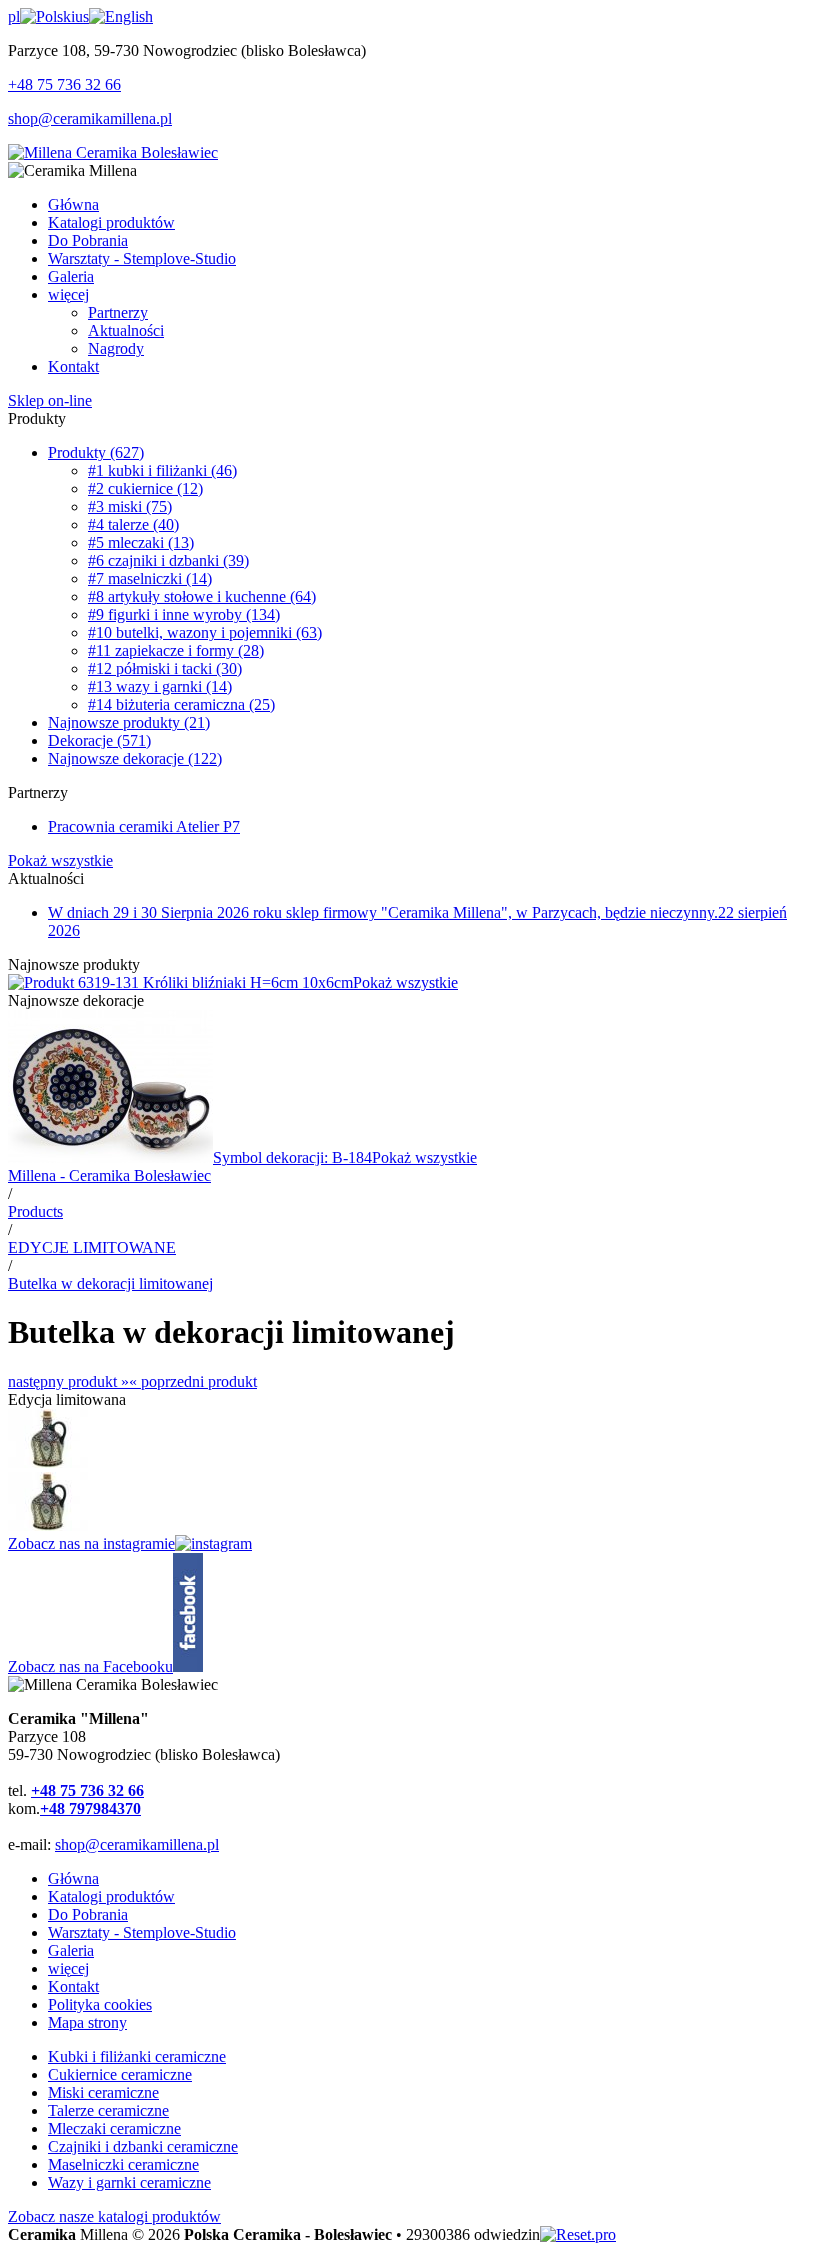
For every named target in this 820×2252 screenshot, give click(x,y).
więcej (68, 1968)
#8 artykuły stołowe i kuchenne (202, 596)
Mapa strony (87, 2022)
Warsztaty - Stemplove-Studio (142, 1932)
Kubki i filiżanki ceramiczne (137, 2056)
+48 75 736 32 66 (64, 84)
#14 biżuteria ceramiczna (181, 704)
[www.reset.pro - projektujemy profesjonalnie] (578, 2234)
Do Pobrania (88, 1914)
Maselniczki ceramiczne (123, 2164)
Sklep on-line (50, 400)
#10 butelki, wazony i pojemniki (205, 632)
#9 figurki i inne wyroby (184, 614)
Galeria (71, 1950)
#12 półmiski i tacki (165, 668)
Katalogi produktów (111, 1896)
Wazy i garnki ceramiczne (129, 2182)
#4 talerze (133, 524)
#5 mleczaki (141, 542)
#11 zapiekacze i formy (176, 650)
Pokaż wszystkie (60, 860)
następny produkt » (68, 1381)
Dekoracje (99, 740)
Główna (73, 1878)
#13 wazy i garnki (160, 686)
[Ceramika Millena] (113, 152)
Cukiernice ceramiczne (120, 2074)
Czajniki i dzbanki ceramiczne (143, 2146)
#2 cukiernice (145, 488)
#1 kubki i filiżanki (162, 470)
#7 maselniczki (150, 578)
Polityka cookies (100, 2004)
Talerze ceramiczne (108, 2110)
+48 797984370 (90, 1808)
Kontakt (73, 1986)
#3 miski (130, 506)
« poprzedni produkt (193, 1381)
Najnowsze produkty (129, 722)
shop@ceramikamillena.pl (90, 118)
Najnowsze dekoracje (135, 758)
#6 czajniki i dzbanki (168, 560)
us (82, 16)
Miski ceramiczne (103, 2092)
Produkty (96, 452)
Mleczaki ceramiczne (114, 2128)
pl (14, 16)
